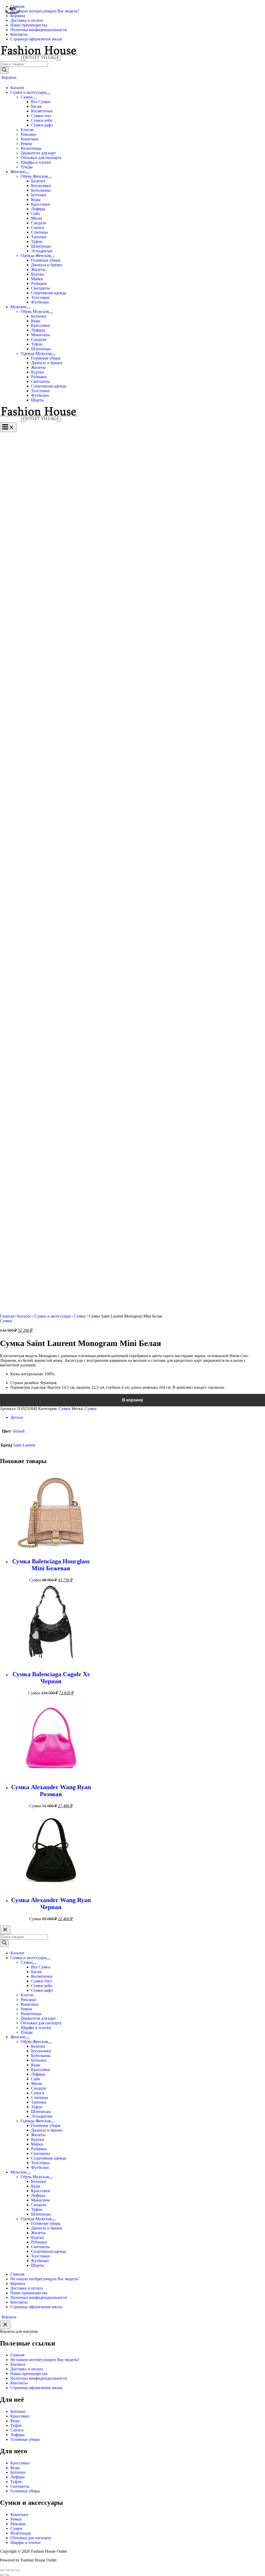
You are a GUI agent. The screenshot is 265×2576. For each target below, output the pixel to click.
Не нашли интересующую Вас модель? (45, 2360)
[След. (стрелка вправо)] (7, 2575)
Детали (17, 1417)
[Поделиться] (7, 2570)
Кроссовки (20, 2416)
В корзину (133, 1400)
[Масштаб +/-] (18, 2570)
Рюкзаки (18, 2524)
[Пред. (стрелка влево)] (2, 2575)
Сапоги (17, 2430)
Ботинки (18, 2411)
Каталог (24, 1316)
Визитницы (21, 2533)
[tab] (138, 1417)
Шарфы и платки (25, 2542)
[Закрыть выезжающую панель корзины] (5, 2325)
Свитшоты (20, 2486)
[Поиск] (4, 70)
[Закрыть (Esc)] (2, 2570)
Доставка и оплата (27, 2369)
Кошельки (19, 2514)
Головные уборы (25, 2439)
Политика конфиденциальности (39, 2378)
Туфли (16, 2425)
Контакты (19, 2383)
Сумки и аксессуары (53, 1316)
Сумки (80, 1316)
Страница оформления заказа (36, 2388)
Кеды (15, 2421)
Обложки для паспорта (31, 2538)
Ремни (16, 2519)
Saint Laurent (24, 1445)
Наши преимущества (29, 2374)
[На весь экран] (12, 2570)
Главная (7, 1316)
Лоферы (17, 2435)
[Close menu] (5, 1930)
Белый (19, 1431)
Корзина (18, 2364)
